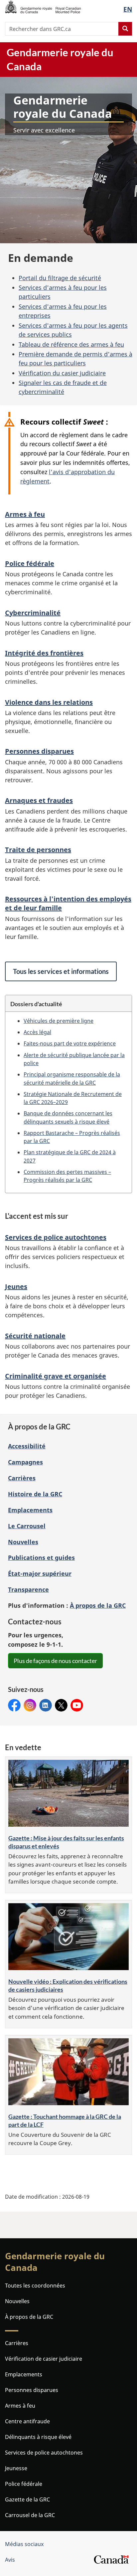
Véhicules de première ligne (59, 1021)
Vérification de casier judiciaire (44, 2359)
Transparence (28, 1589)
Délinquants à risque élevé (38, 2437)
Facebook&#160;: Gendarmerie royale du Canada (14, 1705)
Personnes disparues (39, 751)
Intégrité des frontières (44, 653)
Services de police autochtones (56, 1237)
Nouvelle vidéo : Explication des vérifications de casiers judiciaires (68, 1985)
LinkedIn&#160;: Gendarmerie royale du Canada (46, 1705)
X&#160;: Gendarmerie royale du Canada (61, 1705)
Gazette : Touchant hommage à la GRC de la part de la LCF (65, 2120)
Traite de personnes (38, 850)
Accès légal (37, 1032)
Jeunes (16, 1287)
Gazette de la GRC (27, 2499)
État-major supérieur (40, 1573)
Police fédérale (30, 563)
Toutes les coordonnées (35, 2286)
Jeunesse (16, 2468)
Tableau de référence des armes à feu (71, 344)
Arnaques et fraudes (39, 800)
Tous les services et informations (61, 971)
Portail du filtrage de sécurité (60, 278)
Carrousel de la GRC (30, 2515)
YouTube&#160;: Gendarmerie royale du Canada (77, 1705)
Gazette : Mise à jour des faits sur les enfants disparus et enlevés (66, 1842)
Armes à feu (25, 514)
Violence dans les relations (49, 702)
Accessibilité (27, 1446)
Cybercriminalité (33, 613)
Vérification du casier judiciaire (62, 373)
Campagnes (25, 1462)
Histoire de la (35, 1494)
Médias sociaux (24, 2544)
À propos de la (98, 1605)
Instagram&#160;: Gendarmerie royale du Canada (30, 1705)
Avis (10, 2560)
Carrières (22, 1478)
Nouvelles (23, 1542)
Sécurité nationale (35, 1336)
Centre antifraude (27, 2421)
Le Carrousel (27, 1526)
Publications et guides (41, 1558)
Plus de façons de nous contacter (55, 1661)
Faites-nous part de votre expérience (70, 1043)
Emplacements (30, 1510)
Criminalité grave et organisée (56, 1376)
